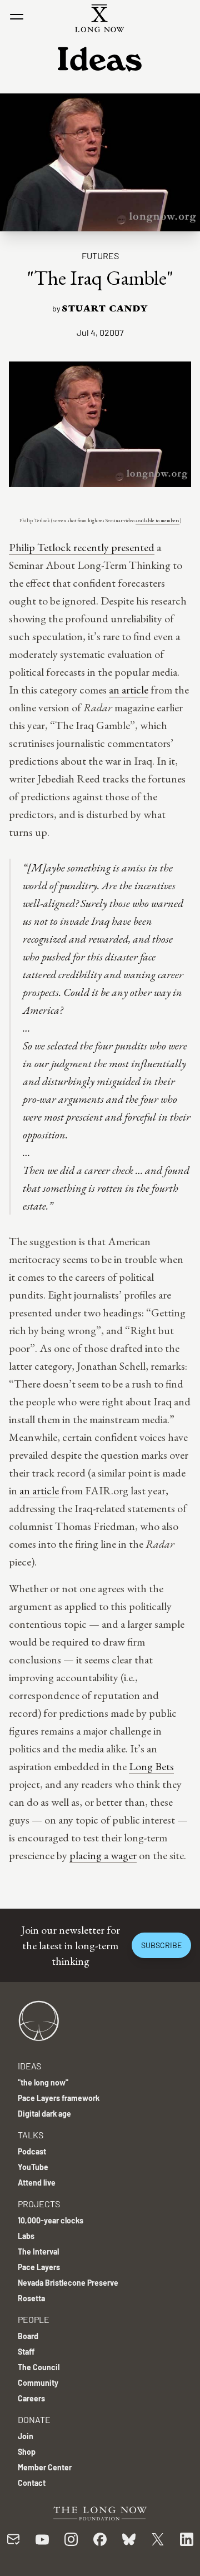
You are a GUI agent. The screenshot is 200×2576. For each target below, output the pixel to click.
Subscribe (161, 1945)
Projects (39, 2204)
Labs (26, 2236)
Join (26, 2436)
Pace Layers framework (59, 2098)
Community (38, 2383)
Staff (26, 2352)
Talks (31, 2135)
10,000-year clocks (51, 2220)
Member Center (45, 2467)
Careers (31, 2398)
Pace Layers (39, 2267)
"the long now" (43, 2082)
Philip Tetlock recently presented (82, 547)
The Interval (38, 2251)
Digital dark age (44, 2114)
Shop (27, 2452)
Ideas (29, 2066)
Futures (100, 256)
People (34, 2319)
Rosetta (31, 2298)
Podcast (32, 2151)
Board (28, 2336)
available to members (157, 521)
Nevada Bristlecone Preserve (68, 2283)
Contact (32, 2483)
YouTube (33, 2167)
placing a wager (103, 1855)
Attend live (37, 2183)
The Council (39, 2367)
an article (129, 690)
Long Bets (151, 1766)
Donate (34, 2419)
